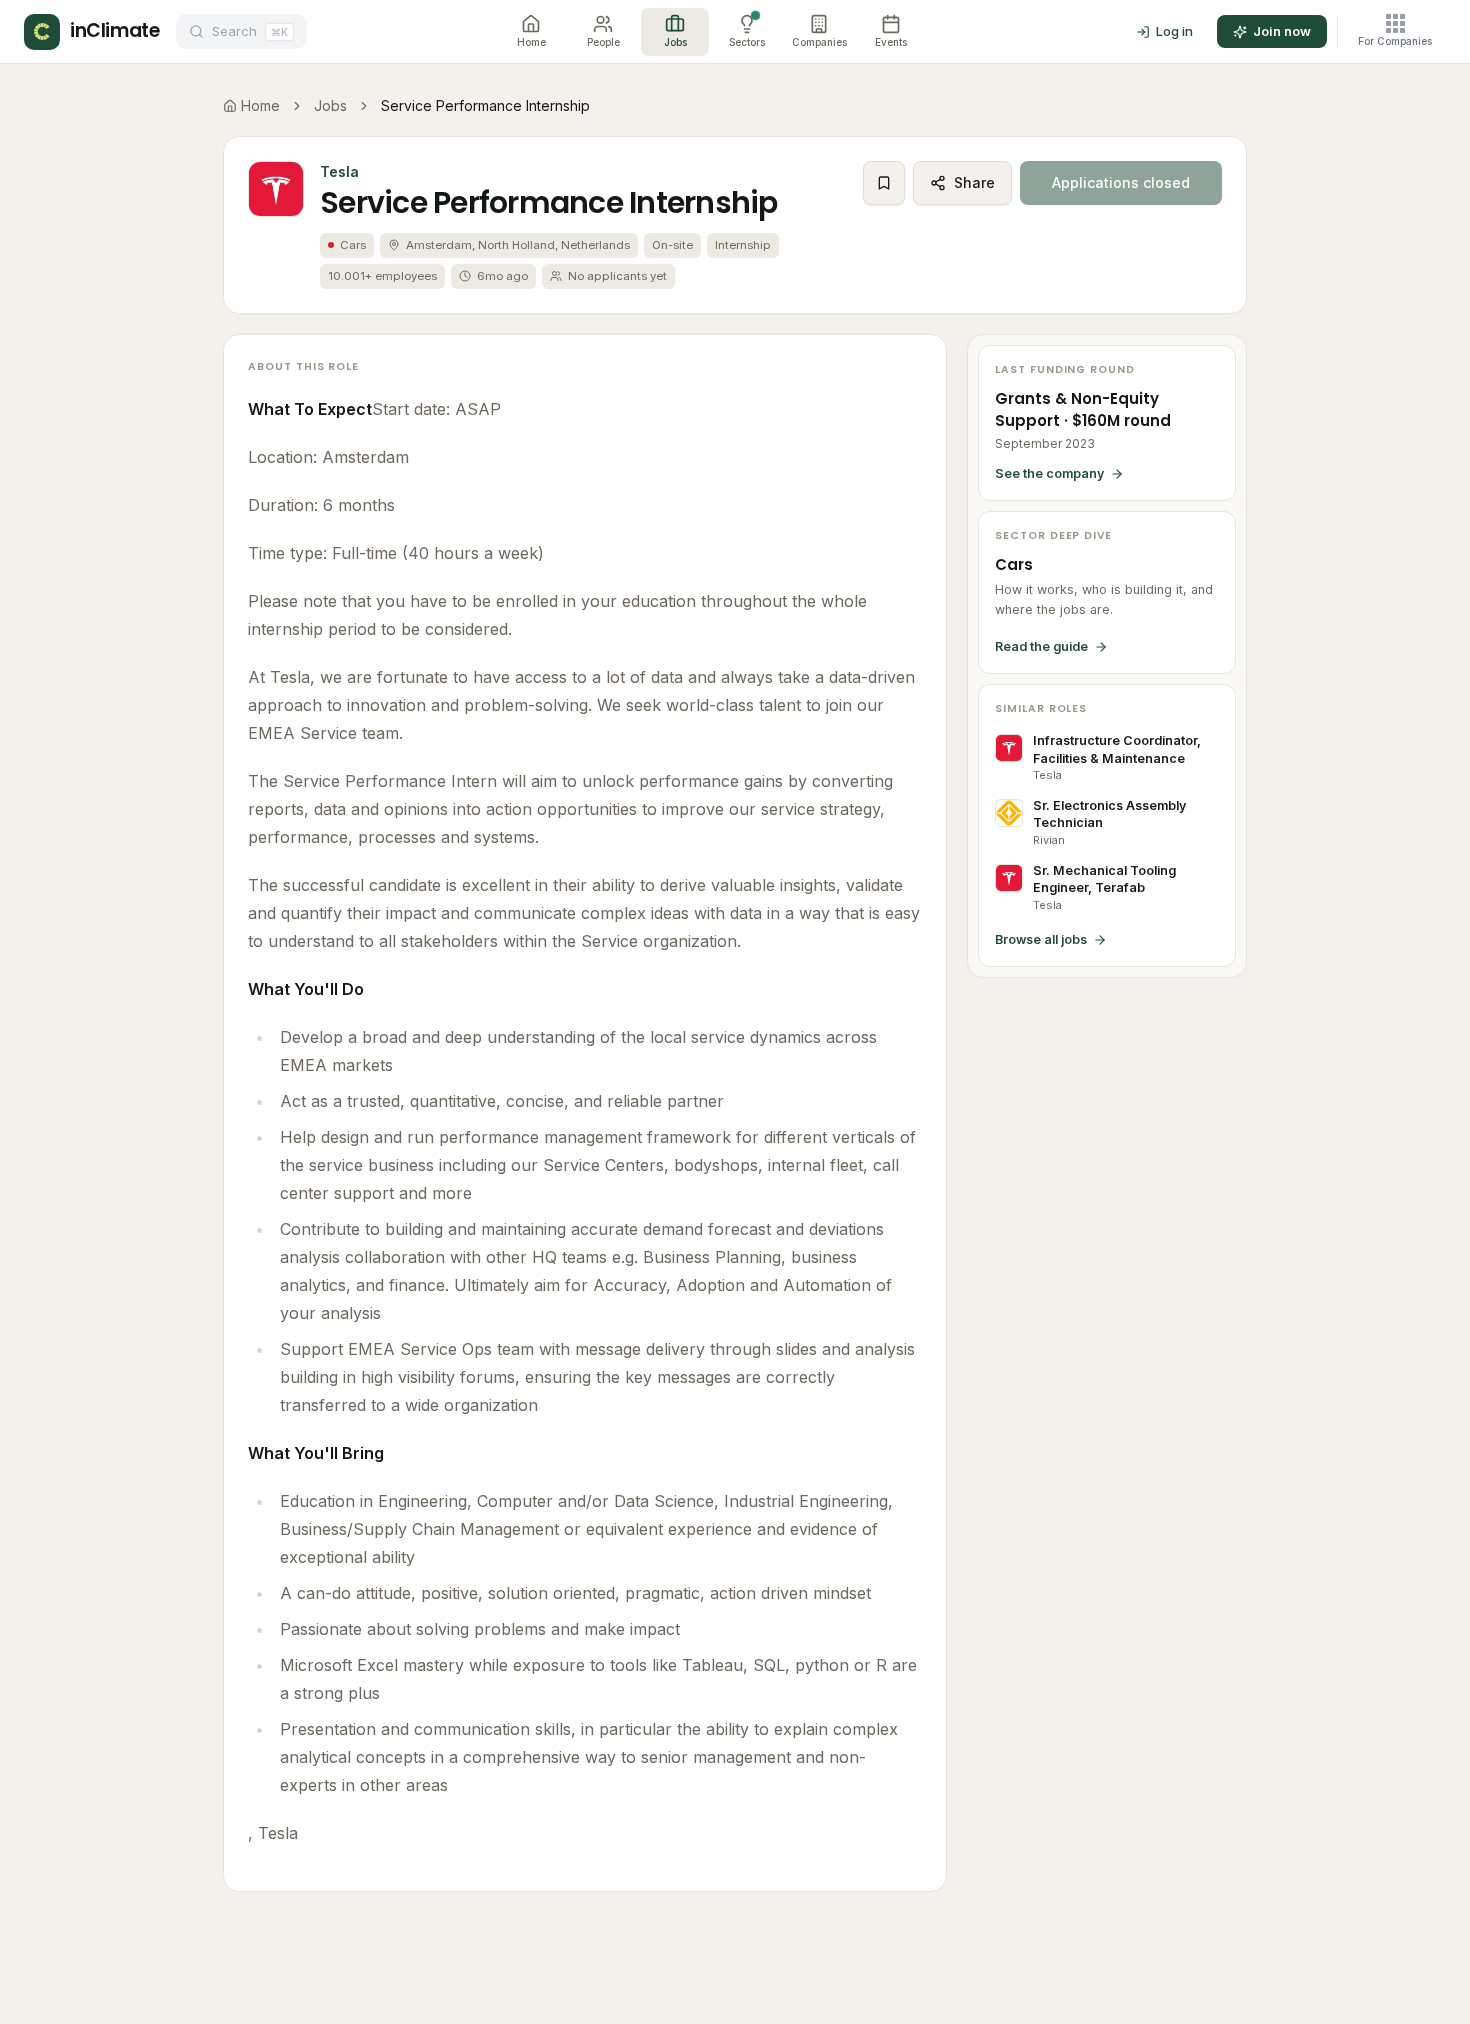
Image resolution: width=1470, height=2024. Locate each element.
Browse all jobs (1041, 939)
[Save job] (884, 183)
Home (260, 105)
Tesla (339, 171)
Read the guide (1041, 646)
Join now (1282, 31)
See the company (1049, 473)
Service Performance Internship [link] (485, 105)
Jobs (330, 105)
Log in (1174, 31)
